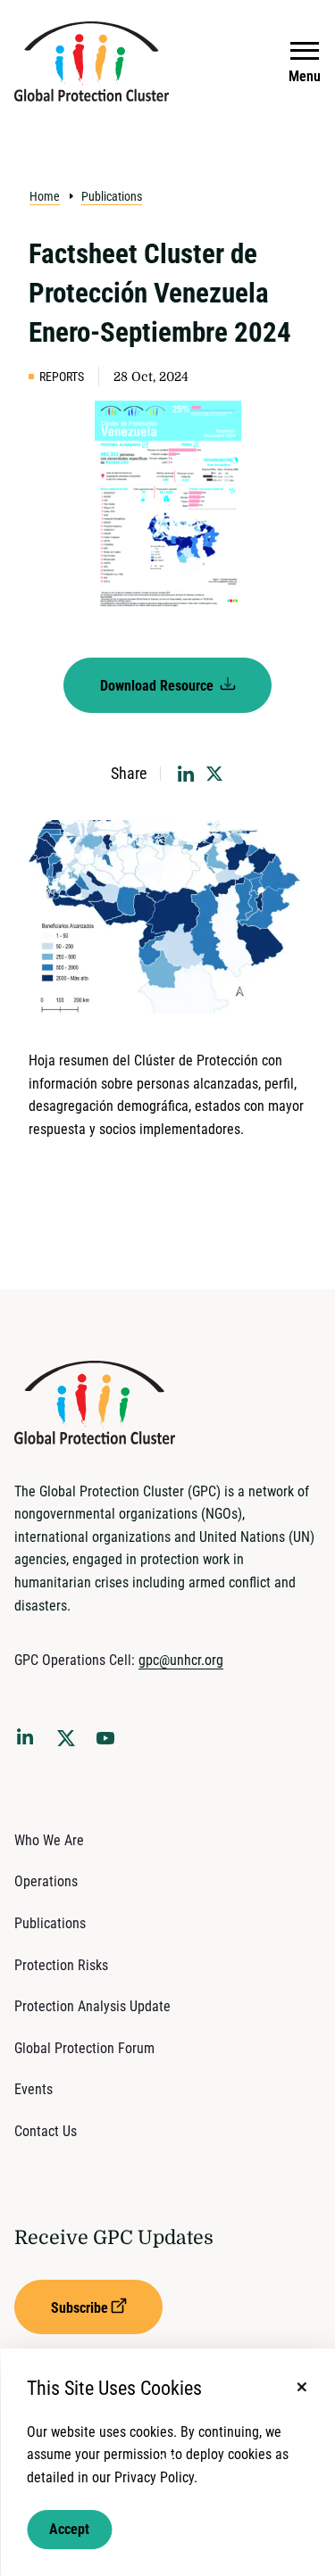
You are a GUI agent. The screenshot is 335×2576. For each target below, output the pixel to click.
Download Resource (159, 686)
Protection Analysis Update (92, 2006)
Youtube (111, 1744)
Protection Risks (61, 1965)
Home (45, 196)
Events (33, 2089)
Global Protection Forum (84, 2048)
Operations (46, 1881)
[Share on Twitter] (214, 774)
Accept (69, 2529)
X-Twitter (70, 1744)
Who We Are (49, 1840)
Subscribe (80, 2308)
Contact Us (46, 2131)
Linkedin (29, 1740)
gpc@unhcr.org (181, 1660)
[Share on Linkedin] (186, 774)
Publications (112, 196)
